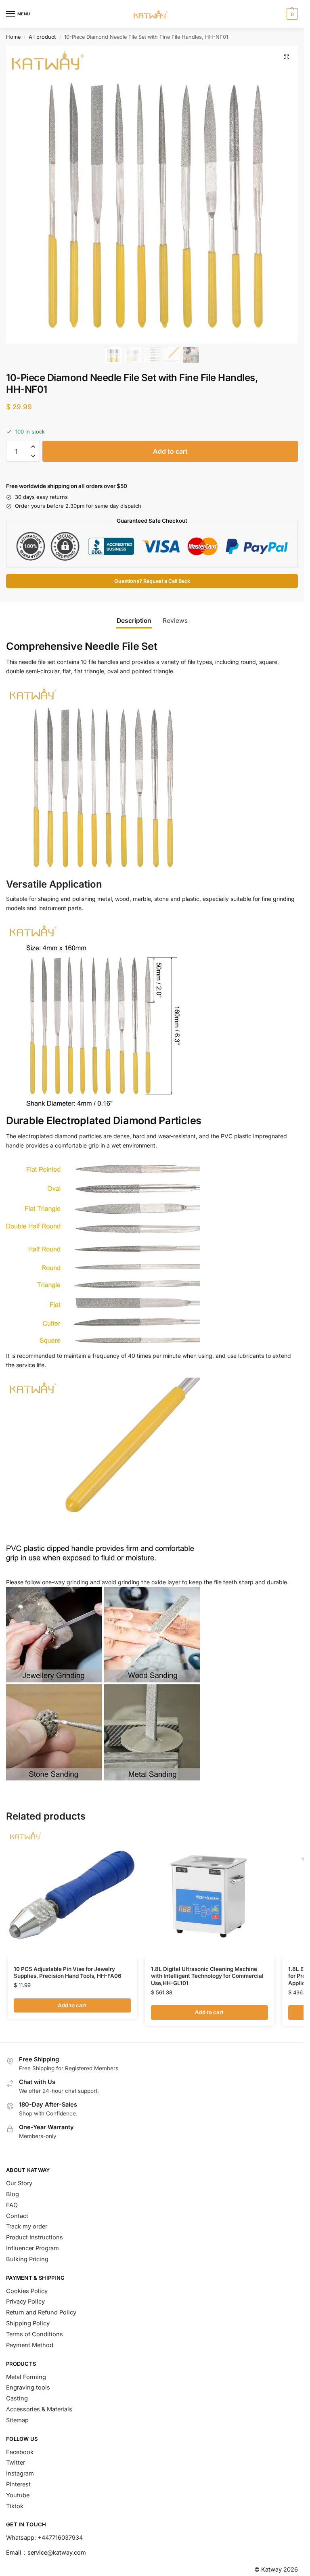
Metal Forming (26, 2377)
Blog (13, 2194)
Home (13, 37)
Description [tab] (134, 621)
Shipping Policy (28, 2323)
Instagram (20, 2473)
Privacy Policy (25, 2302)
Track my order (27, 2226)
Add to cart (170, 451)
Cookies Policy (27, 2291)
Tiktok (15, 2506)
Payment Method (30, 2345)
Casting (17, 2398)
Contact (17, 2216)
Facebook (20, 2452)
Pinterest (18, 2484)
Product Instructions (35, 2237)
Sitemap (17, 2420)
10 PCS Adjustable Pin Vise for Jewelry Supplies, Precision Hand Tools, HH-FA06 (68, 1973)
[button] (291, 14)
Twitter (16, 2463)
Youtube (18, 2495)
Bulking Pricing (27, 2259)
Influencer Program (32, 2248)
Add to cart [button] (72, 2005)
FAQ (12, 2205)
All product (42, 37)
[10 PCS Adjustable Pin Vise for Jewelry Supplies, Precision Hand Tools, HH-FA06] (72, 1893)
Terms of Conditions (35, 2334)
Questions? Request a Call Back (152, 581)
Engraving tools (28, 2388)
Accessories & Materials (39, 2409)
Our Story (19, 2183)
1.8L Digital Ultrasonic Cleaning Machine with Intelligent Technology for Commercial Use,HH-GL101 (207, 1976)
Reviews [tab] (175, 621)
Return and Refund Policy (41, 2312)
